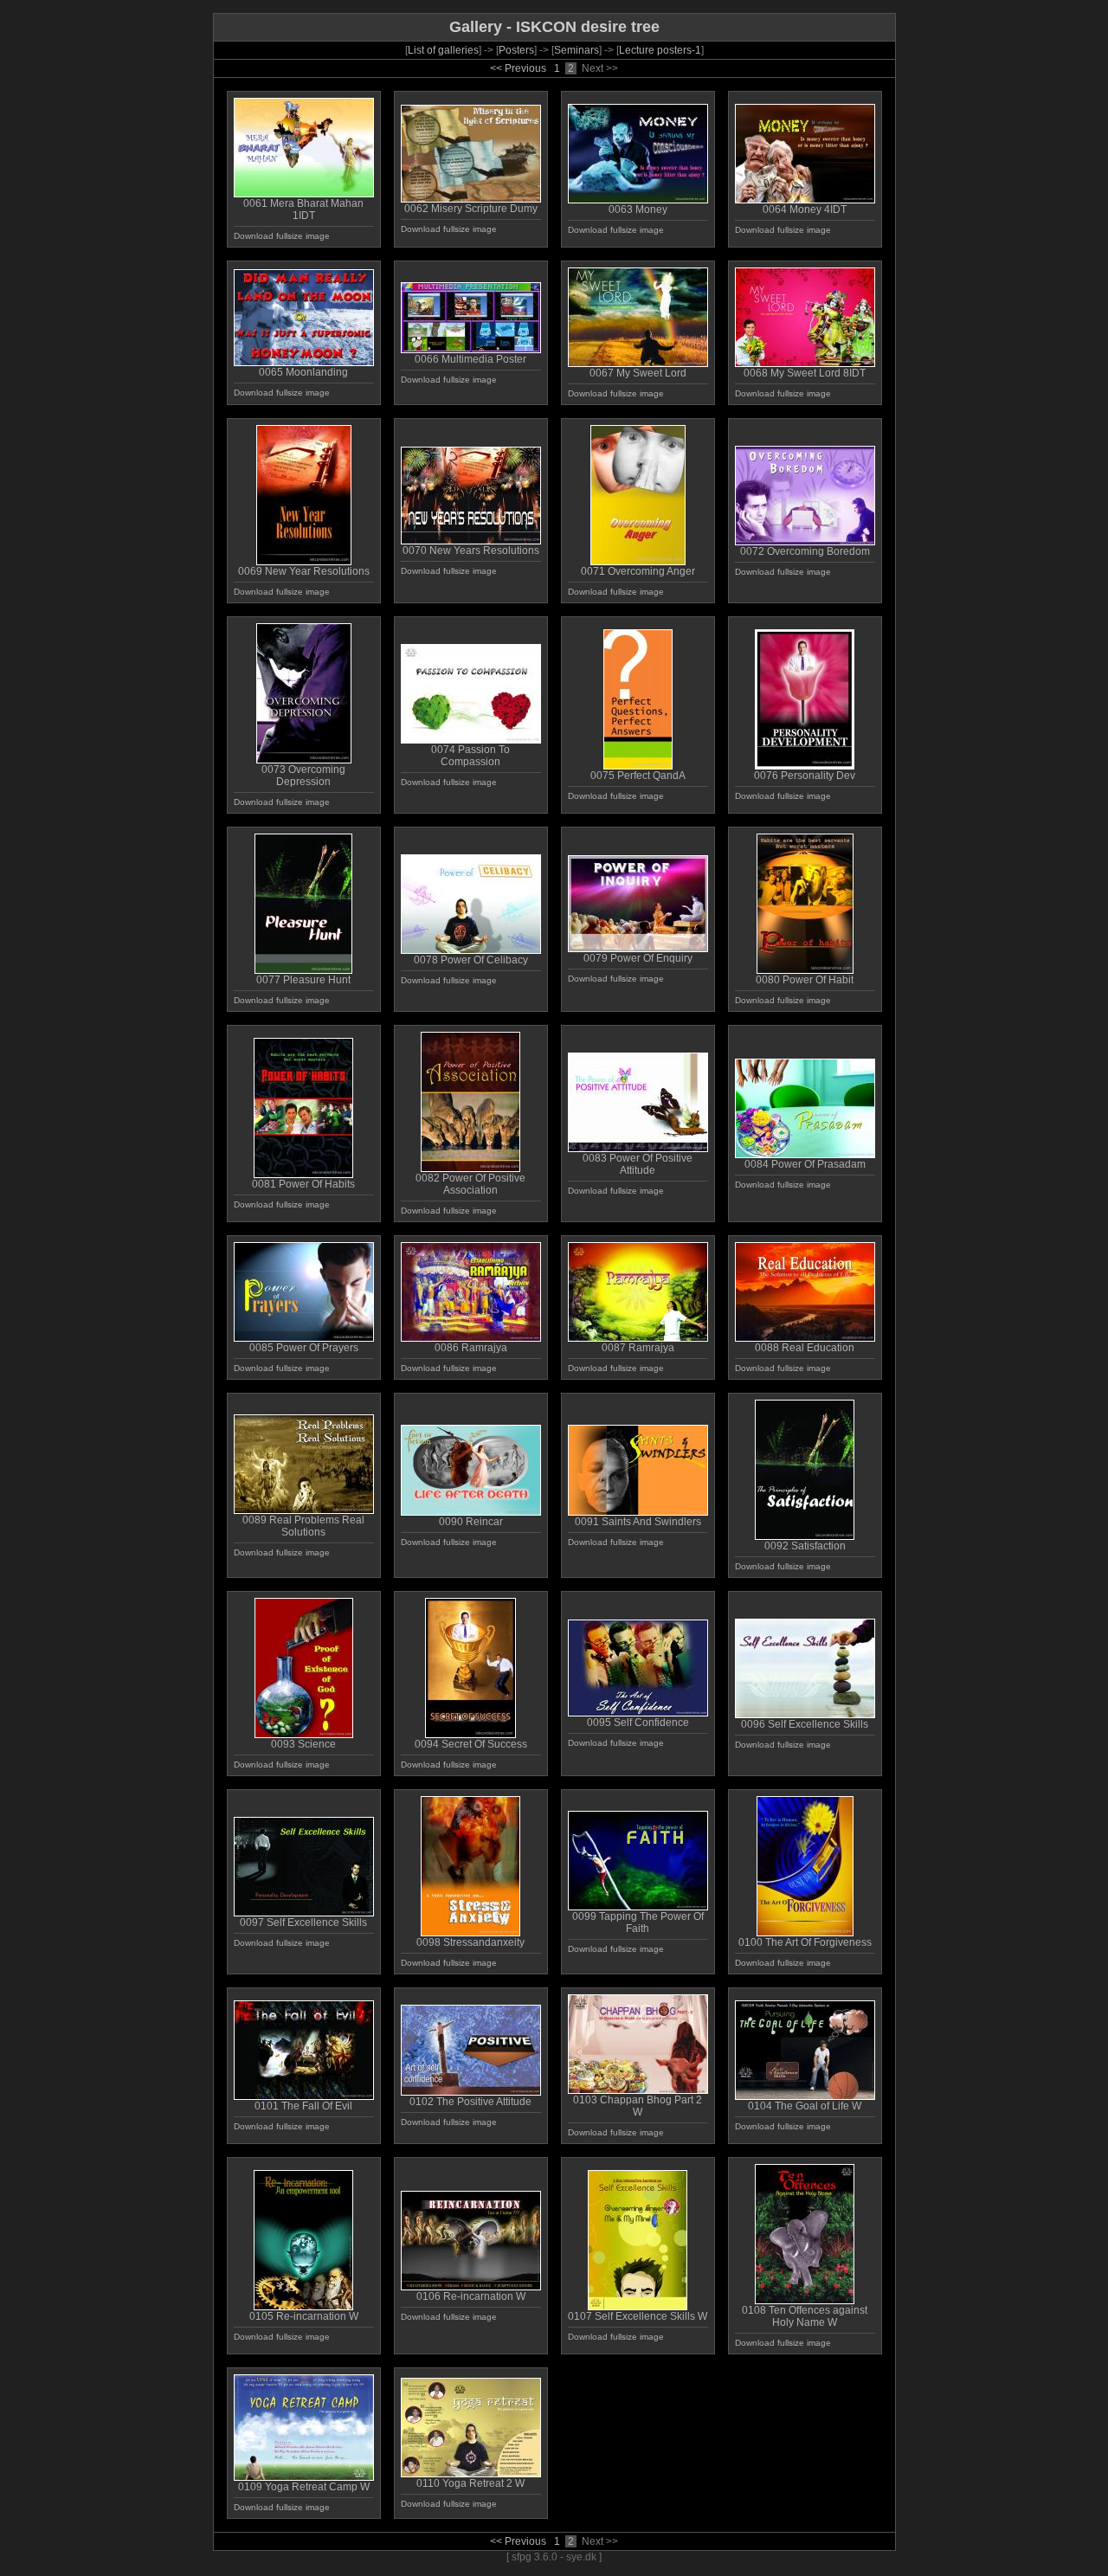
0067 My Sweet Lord (638, 373)
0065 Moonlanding (303, 372)
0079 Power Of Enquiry (638, 958)
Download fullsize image (282, 236)
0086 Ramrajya (471, 1348)
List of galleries (443, 50)
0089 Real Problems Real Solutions (303, 1526)
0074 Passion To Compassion (470, 756)
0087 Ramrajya (638, 1348)
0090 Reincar (471, 1522)
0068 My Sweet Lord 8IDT (805, 373)
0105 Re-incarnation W (304, 2316)
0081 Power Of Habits (303, 1184)
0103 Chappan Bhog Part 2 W (638, 2106)
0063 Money (638, 209)
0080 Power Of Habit (805, 980)
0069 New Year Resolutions (304, 571)
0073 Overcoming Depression (303, 776)
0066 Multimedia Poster (470, 359)
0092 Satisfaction (805, 1546)
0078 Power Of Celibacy (471, 960)
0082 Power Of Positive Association (470, 1184)
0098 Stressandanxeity (470, 1942)
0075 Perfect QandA (638, 776)
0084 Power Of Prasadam (805, 1164)
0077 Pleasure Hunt (303, 980)
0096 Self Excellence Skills (805, 1724)
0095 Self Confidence (638, 1723)
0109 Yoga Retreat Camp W (304, 2487)
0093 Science (303, 1744)
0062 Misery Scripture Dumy (471, 209)
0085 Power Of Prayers (304, 1348)
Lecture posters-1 (660, 50)
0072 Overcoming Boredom (805, 551)
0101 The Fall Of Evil (303, 2106)
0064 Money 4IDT (805, 209)
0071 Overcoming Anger (638, 571)
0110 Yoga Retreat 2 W (470, 2483)
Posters (516, 50)
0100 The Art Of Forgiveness (805, 1942)
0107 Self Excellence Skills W (638, 2316)
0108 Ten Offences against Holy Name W (805, 2316)
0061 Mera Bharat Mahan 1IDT (303, 209)
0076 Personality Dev (805, 776)
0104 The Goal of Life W (805, 2106)
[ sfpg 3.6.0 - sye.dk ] (554, 2557)
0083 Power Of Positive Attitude (638, 1164)
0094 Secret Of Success (471, 1744)
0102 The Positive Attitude (470, 2102)
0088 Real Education (805, 1348)
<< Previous (518, 68)
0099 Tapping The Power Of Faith (638, 1922)
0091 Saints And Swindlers (638, 1522)
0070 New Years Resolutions (471, 551)
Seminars (577, 50)
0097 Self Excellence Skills (303, 1922)
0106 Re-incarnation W (471, 2296)
